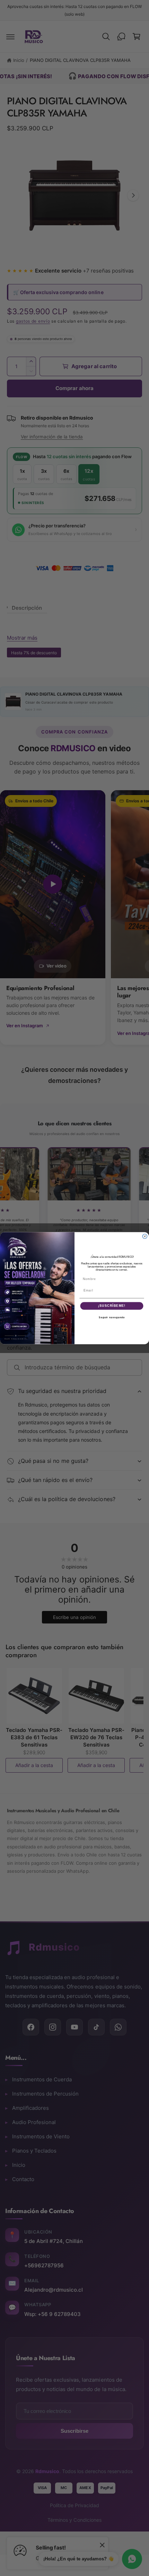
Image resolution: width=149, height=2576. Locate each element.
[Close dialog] (145, 1236)
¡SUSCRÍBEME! (112, 1306)
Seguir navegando (112, 1317)
